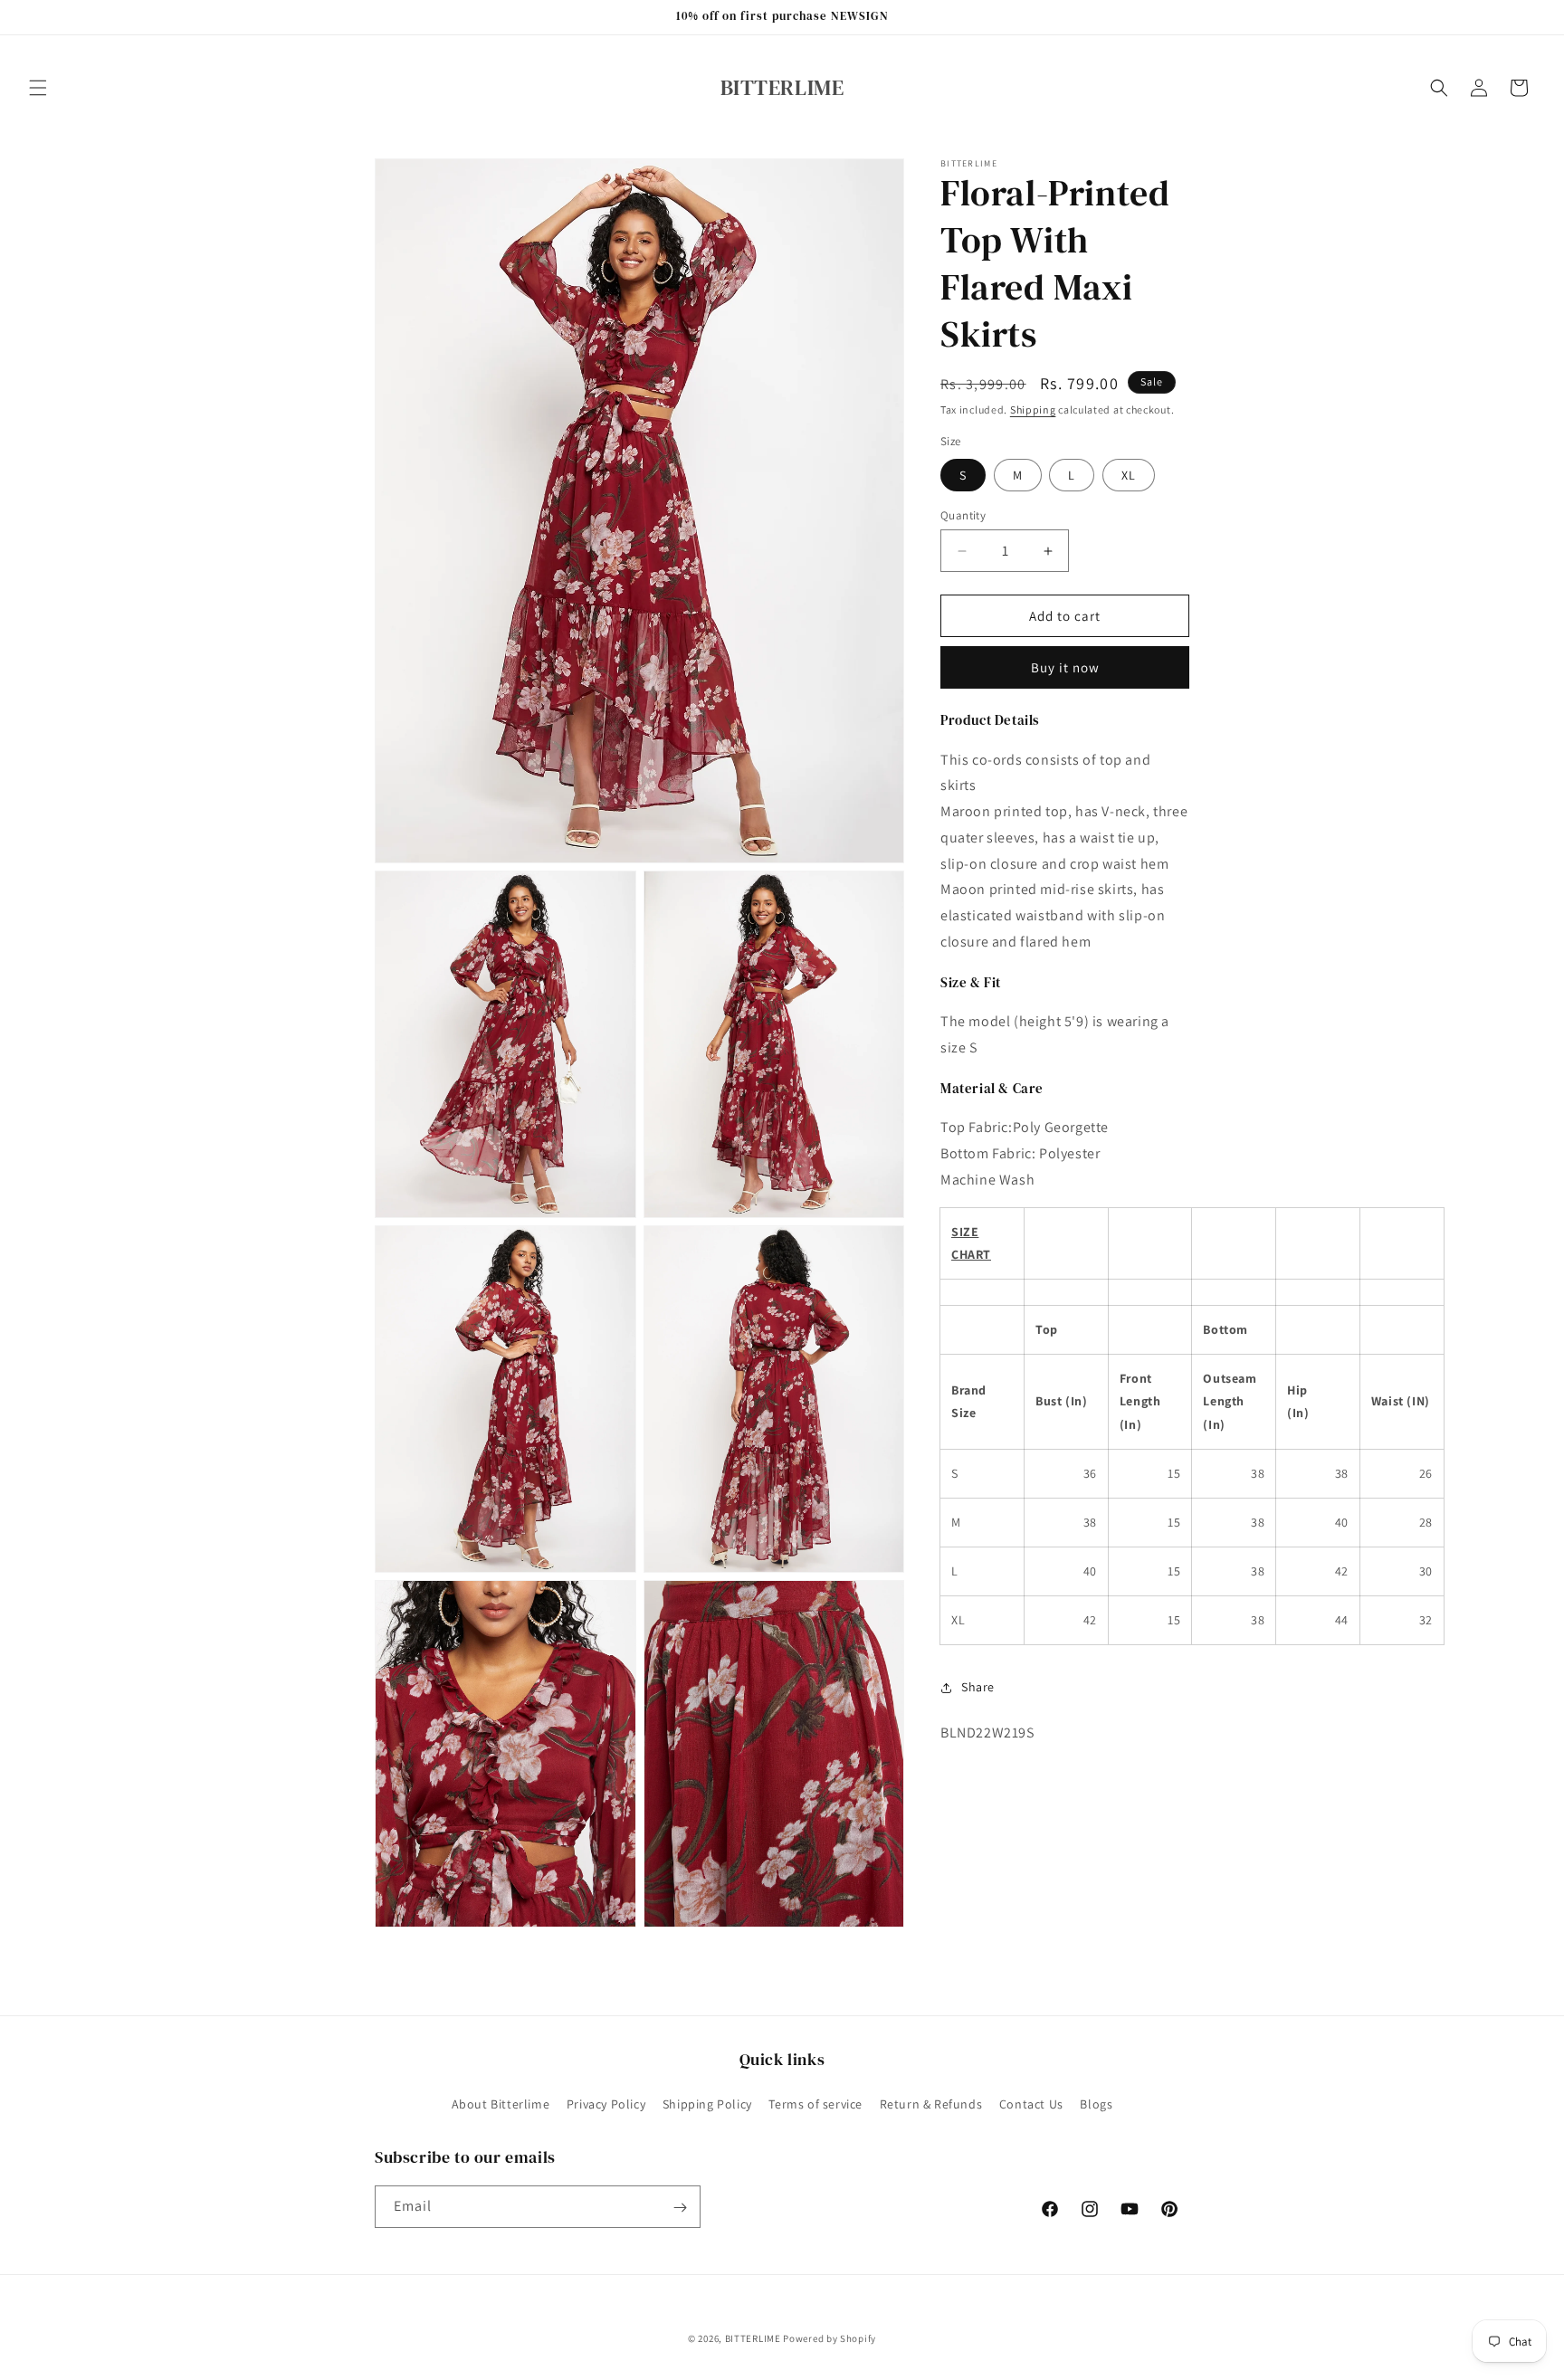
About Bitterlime (501, 2103)
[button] (38, 88)
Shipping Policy (707, 2103)
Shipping (1033, 409)
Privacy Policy (606, 2103)
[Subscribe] (680, 2208)
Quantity (963, 515)
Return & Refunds (931, 2103)
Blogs (1096, 2103)
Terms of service (815, 2103)
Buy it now (1065, 667)
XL (1129, 475)
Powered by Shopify (830, 2338)
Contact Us (1031, 2103)
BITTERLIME (753, 2338)
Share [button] (978, 1687)
